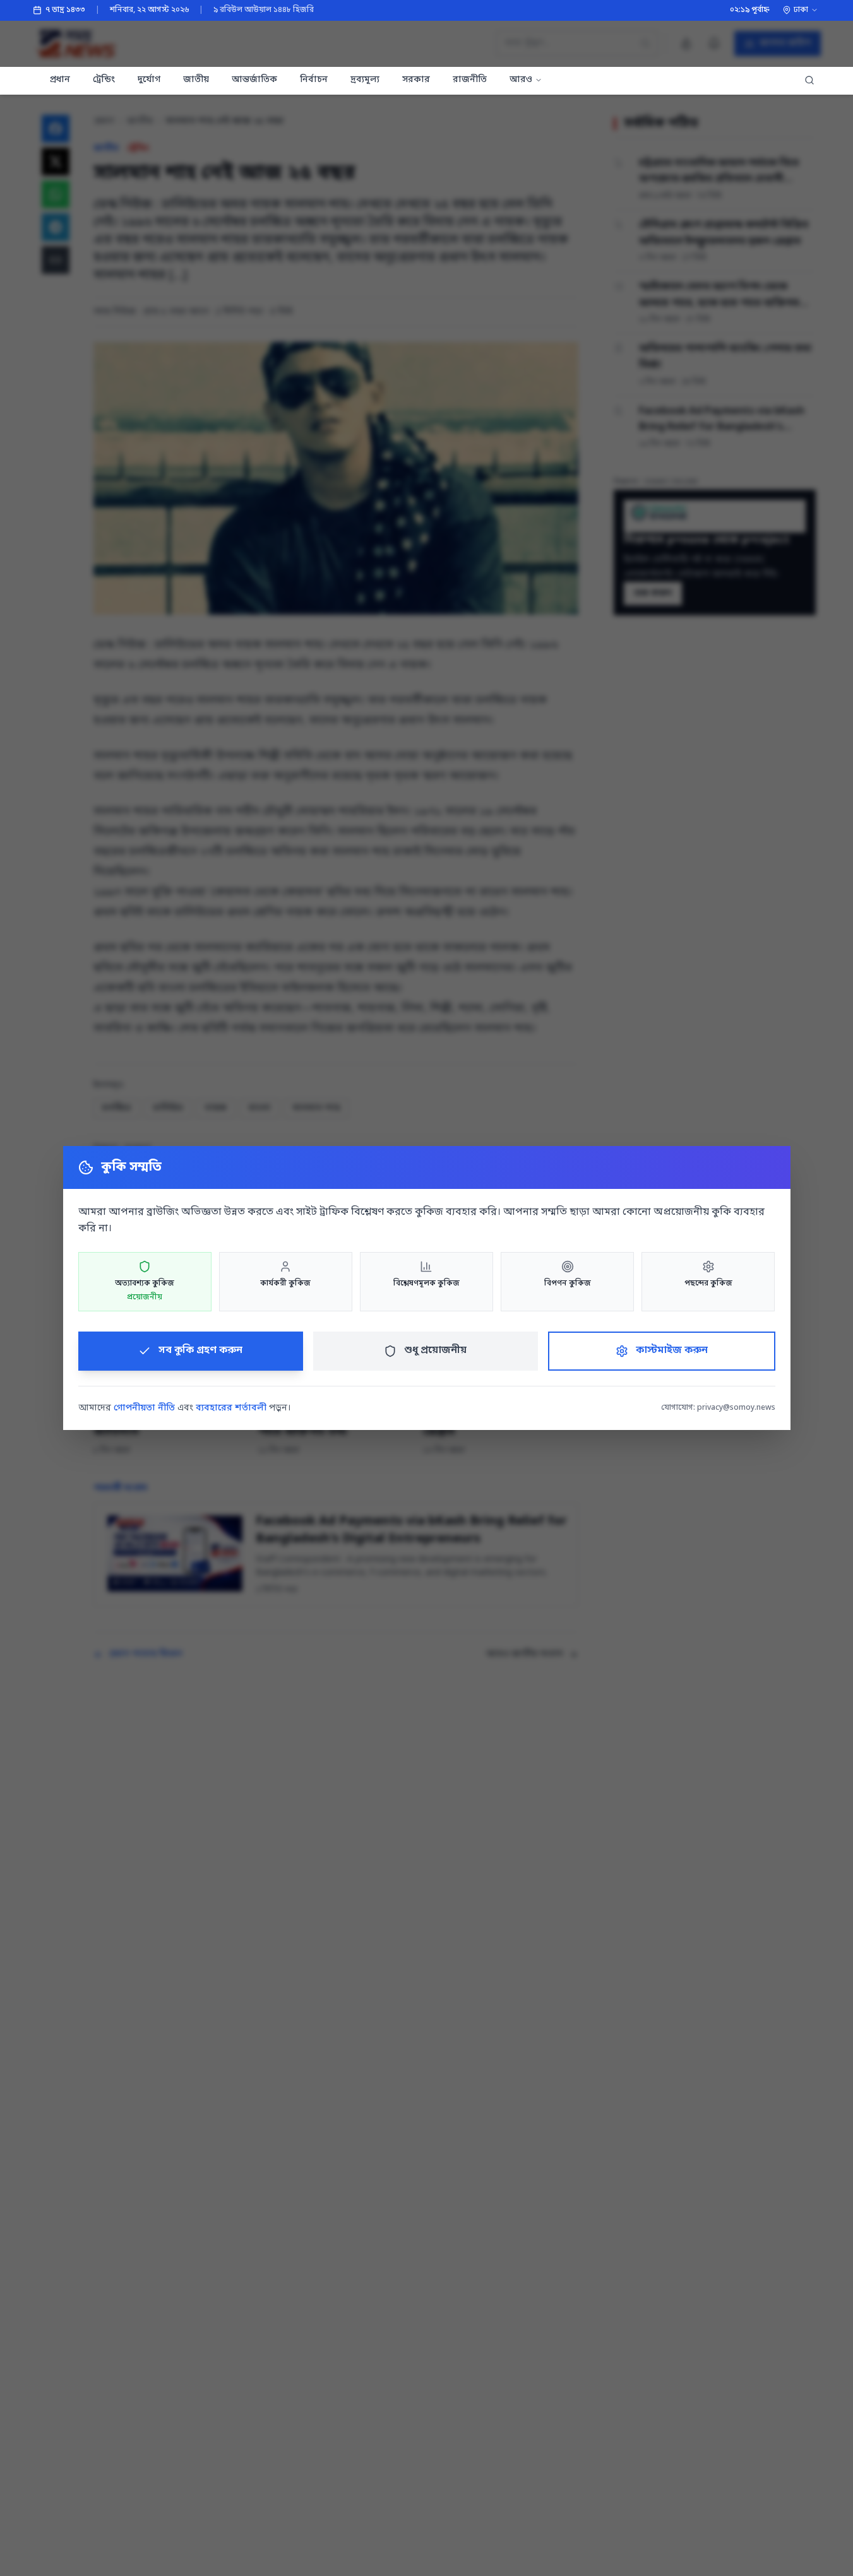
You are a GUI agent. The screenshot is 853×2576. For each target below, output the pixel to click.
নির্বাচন (314, 80)
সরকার (416, 80)
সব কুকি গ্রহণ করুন (200, 1350)
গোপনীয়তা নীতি (144, 1408)
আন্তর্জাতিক (254, 80)
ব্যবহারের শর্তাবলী (231, 1408)
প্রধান (60, 80)
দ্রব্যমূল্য (365, 80)
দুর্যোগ (149, 80)
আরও (521, 80)
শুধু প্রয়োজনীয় (435, 1350)
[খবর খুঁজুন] (809, 81)
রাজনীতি (470, 80)
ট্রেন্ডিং (104, 80)
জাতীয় (196, 80)
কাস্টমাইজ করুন (672, 1350)
